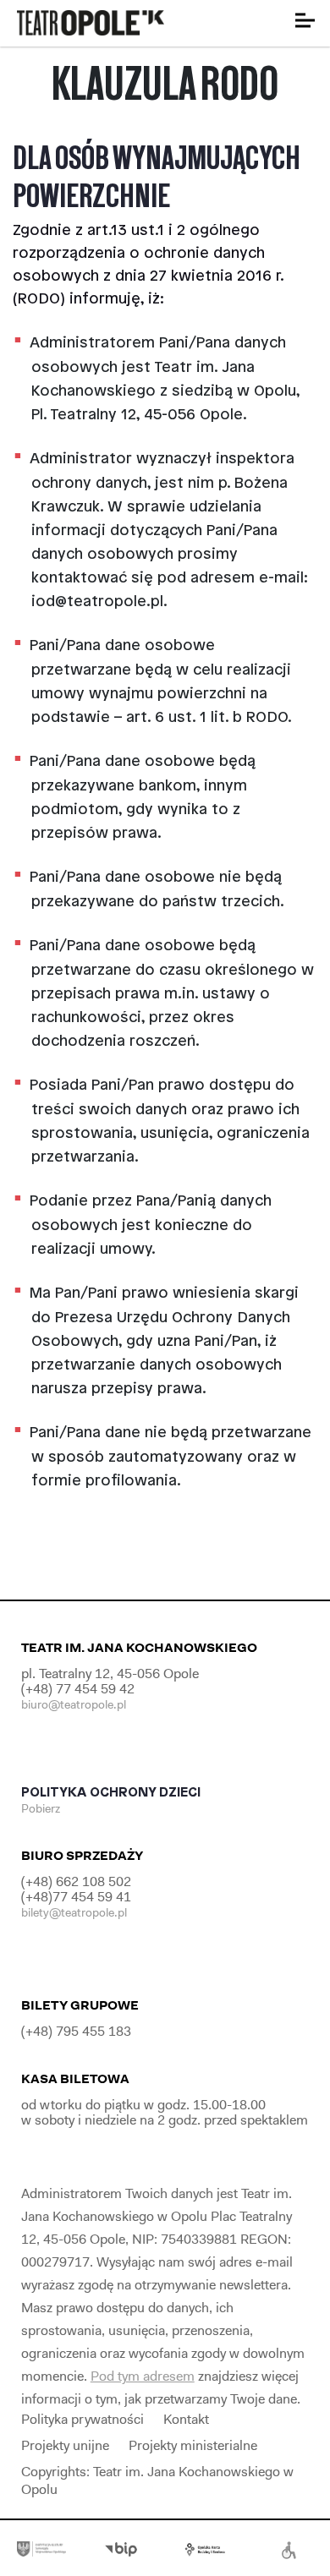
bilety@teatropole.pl (74, 1912)
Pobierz (42, 1808)
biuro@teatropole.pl (74, 1704)
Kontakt (186, 2419)
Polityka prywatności (82, 2419)
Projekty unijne (65, 2445)
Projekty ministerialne (193, 2445)
